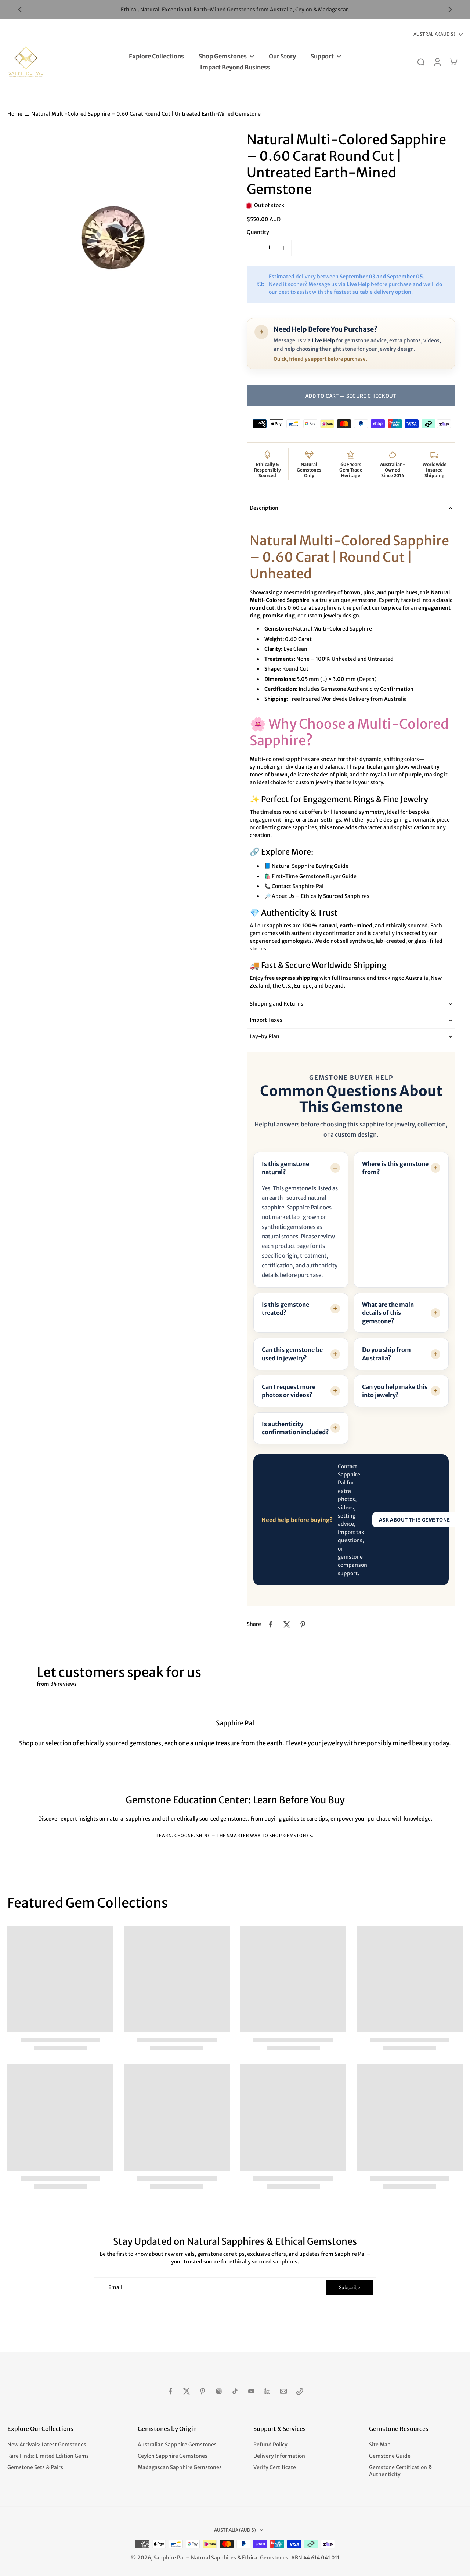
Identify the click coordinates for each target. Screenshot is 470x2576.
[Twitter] (187, 2391)
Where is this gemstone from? (395, 1168)
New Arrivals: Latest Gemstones (47, 2445)
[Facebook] (170, 2391)
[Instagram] (219, 2391)
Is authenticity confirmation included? (295, 1428)
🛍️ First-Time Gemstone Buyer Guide (310, 876)
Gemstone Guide (390, 2456)
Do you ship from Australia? (386, 1354)
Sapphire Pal (169, 2558)
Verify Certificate (275, 2467)
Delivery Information (279, 2456)
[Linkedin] (267, 2391)
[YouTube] (251, 2391)
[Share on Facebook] (271, 1624)
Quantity (258, 232)
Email (115, 2287)
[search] (421, 62)
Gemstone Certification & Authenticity (400, 2471)
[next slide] (450, 10)
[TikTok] (235, 2391)
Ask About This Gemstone (415, 1520)
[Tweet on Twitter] (287, 1624)
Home (15, 114)
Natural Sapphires (214, 2558)
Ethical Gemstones (265, 2558)
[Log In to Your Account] (437, 62)
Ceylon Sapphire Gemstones (173, 2456)
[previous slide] (20, 10)
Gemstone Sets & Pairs (35, 2467)
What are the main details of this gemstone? (388, 1313)
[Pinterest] (203, 2391)
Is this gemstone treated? (285, 1309)
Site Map (380, 2445)
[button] (351, 396)
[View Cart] (453, 62)
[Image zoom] (115, 239)
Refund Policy (270, 2445)
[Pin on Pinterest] (303, 1624)
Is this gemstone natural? (285, 1168)
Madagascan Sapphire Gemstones (180, 2467)
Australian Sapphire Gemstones (177, 2445)
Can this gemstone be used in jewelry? (292, 1354)
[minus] (254, 248)
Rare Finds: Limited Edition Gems (48, 2456)
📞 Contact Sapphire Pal (294, 886)
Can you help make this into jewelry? (395, 1391)
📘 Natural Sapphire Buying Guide (306, 866)
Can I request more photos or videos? (289, 1391)
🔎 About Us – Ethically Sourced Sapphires (317, 896)
